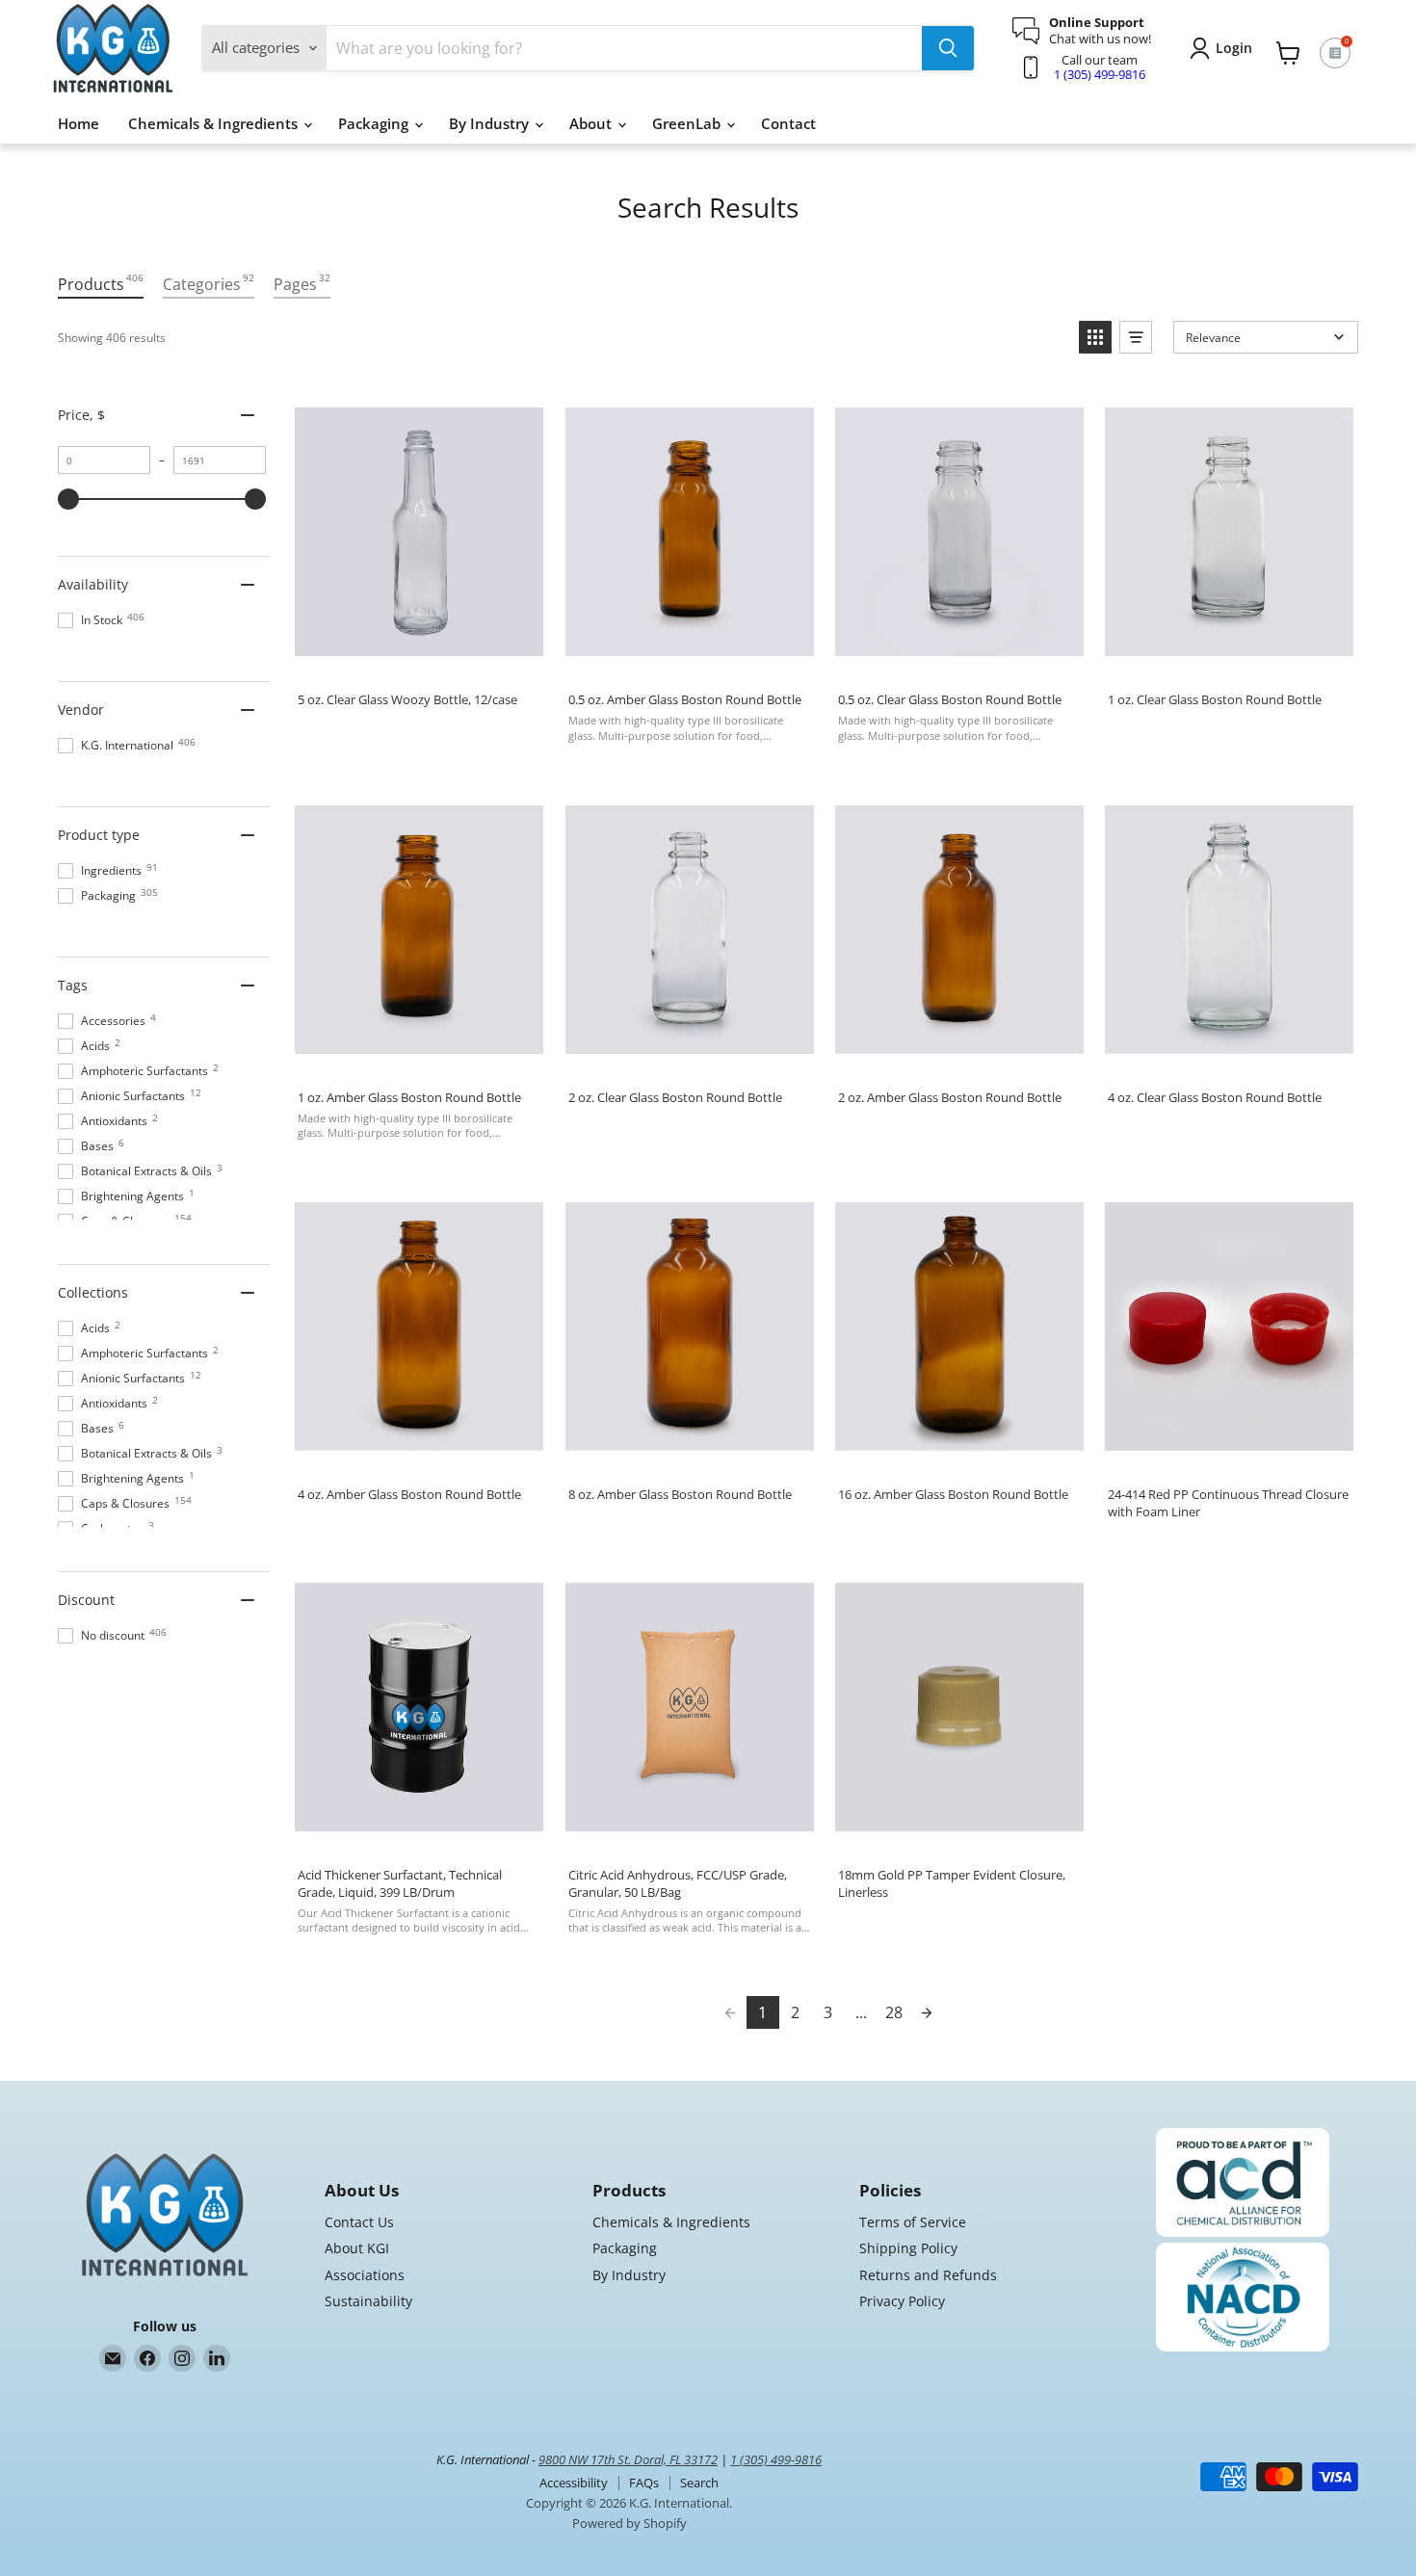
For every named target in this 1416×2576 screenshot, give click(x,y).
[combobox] (624, 48)
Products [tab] (101, 283)
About (592, 123)
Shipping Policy (908, 2248)
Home (79, 123)
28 (894, 2012)
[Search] (948, 48)
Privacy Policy (902, 2301)
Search (699, 2483)
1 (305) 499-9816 (1100, 74)
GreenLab (688, 123)
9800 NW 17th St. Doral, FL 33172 (628, 2459)
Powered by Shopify (629, 2523)
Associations (365, 2275)
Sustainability (368, 2301)
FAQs (644, 2483)
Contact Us (359, 2222)
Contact (788, 123)
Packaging (375, 123)
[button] (1095, 337)
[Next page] (927, 2012)
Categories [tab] (209, 283)
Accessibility (574, 2483)
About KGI (357, 2248)
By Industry (491, 123)
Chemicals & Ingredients (215, 123)
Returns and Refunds (928, 2275)
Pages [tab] (302, 283)
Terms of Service (913, 2222)
